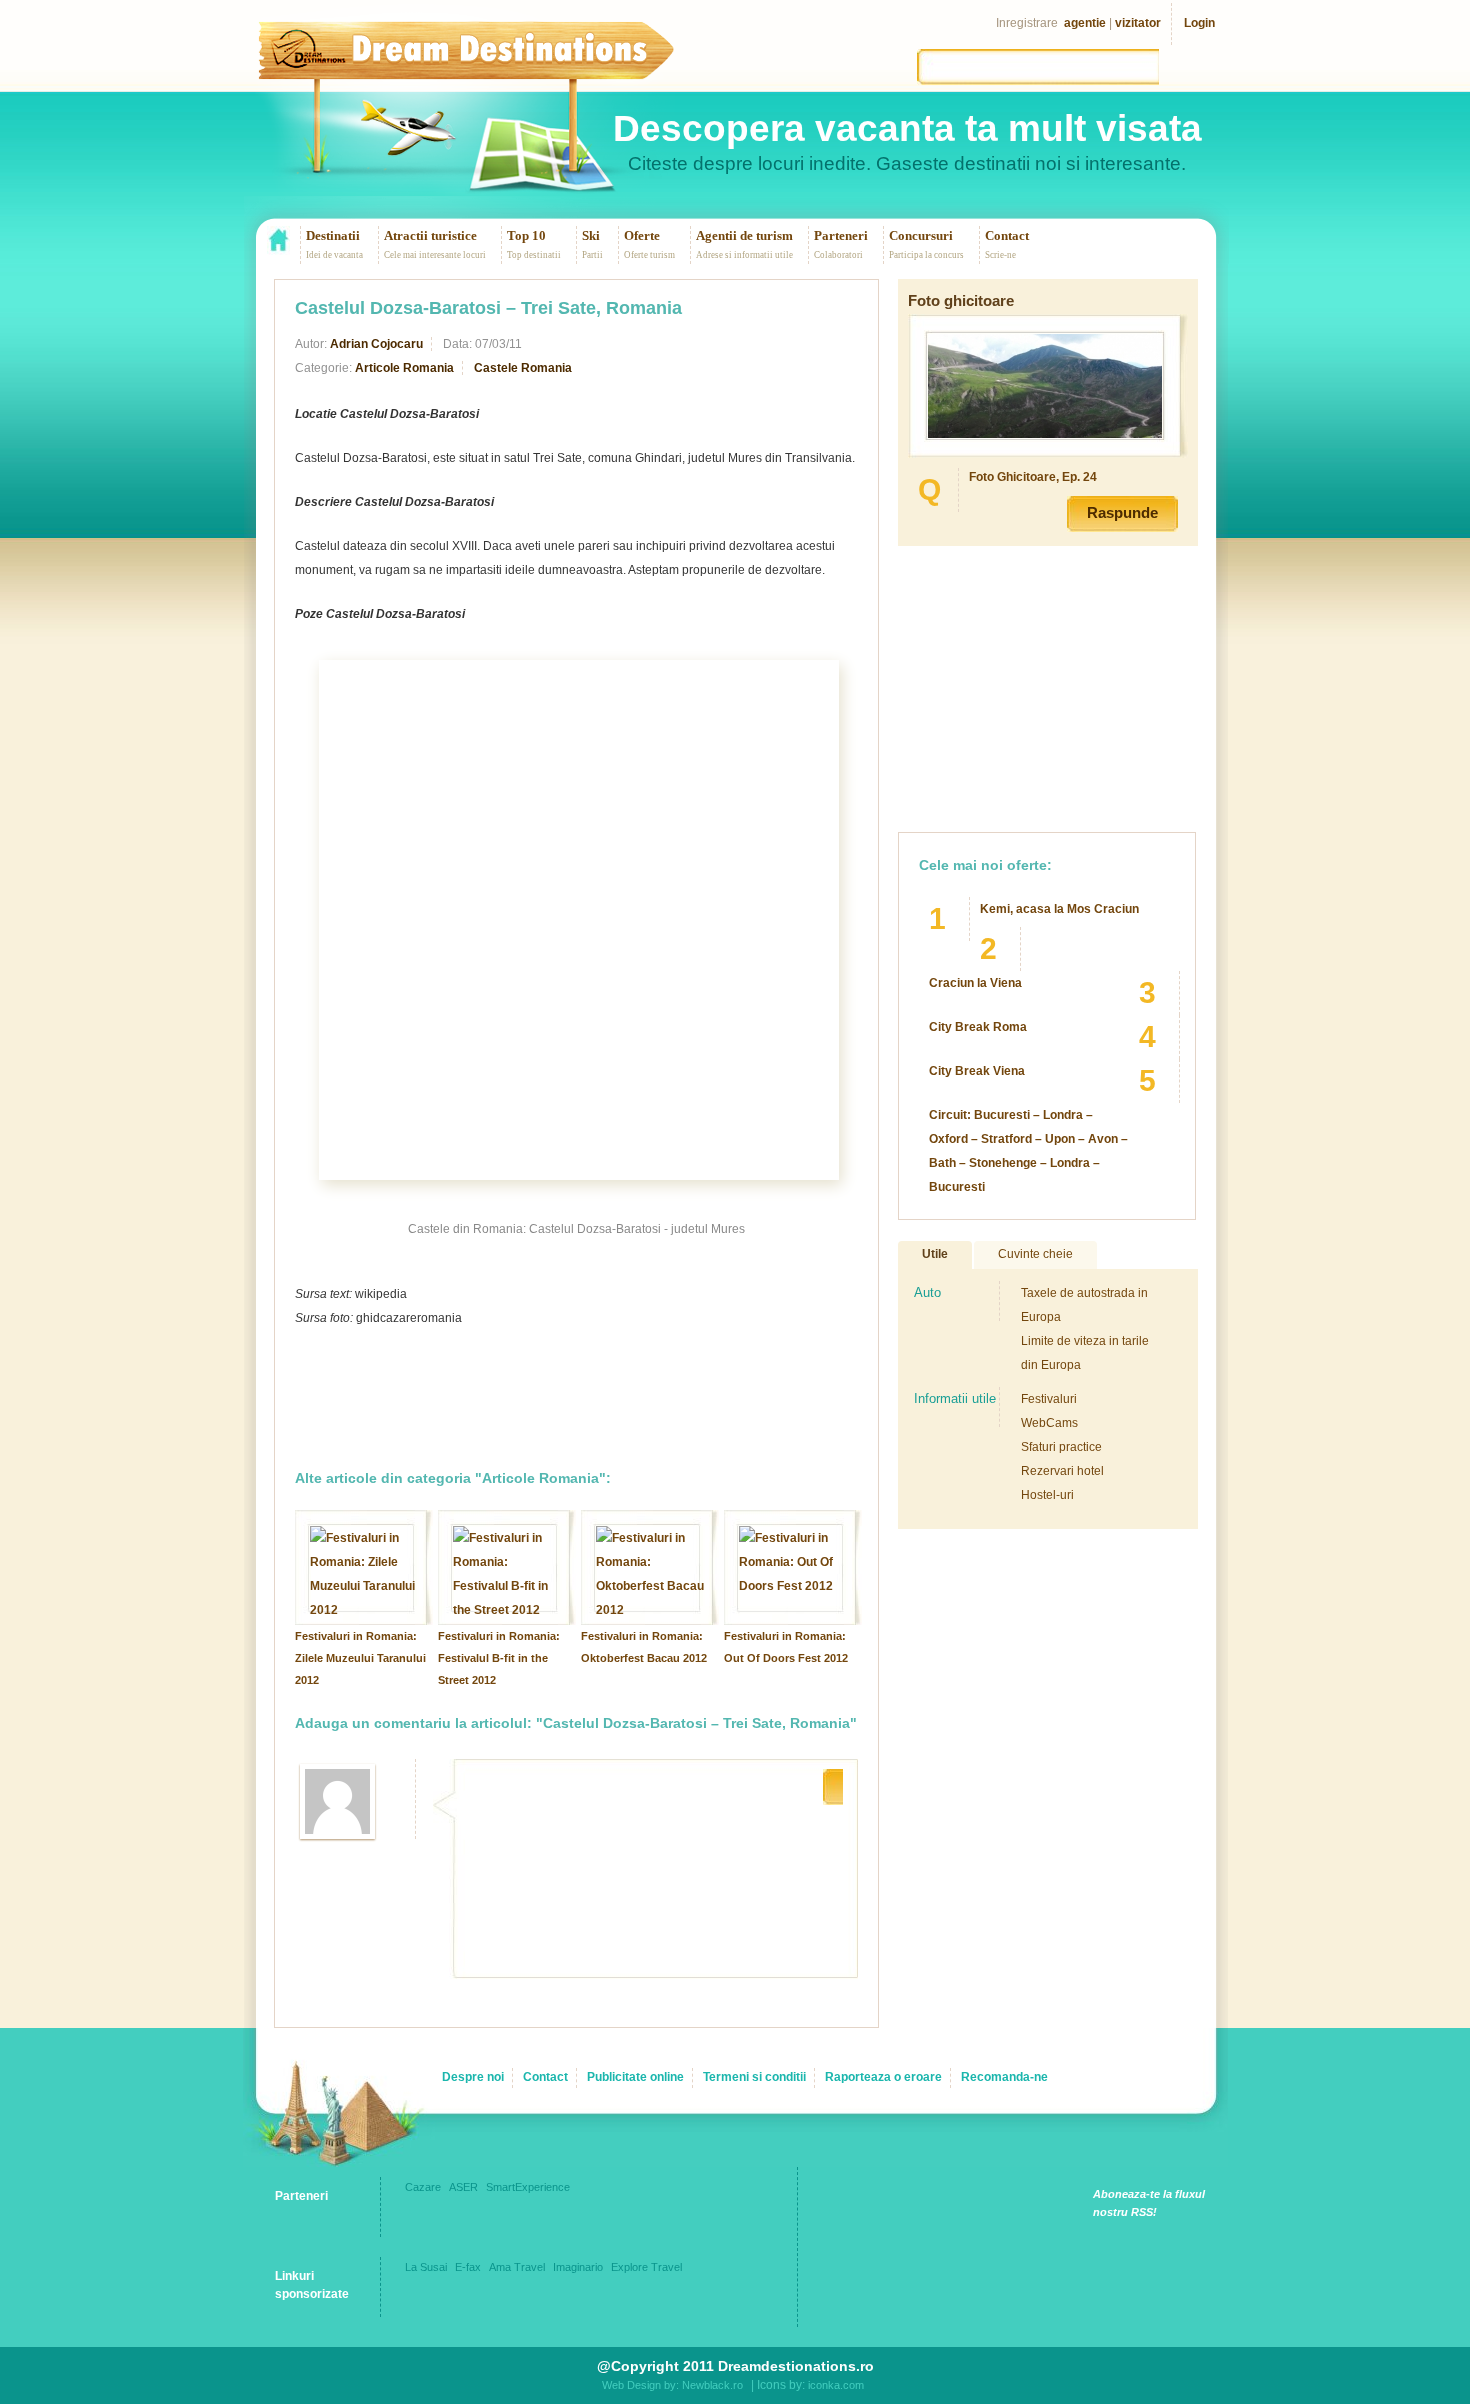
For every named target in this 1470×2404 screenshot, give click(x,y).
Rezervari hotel (1062, 1471)
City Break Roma (978, 1027)
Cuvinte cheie (1035, 1254)
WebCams (1049, 1423)
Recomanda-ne (1004, 2077)
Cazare (423, 2187)
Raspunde (1122, 512)
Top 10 (526, 235)
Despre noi (473, 2077)
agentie (1085, 23)
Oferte (642, 235)
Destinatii (333, 235)
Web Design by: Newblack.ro (672, 2385)
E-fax (468, 2267)
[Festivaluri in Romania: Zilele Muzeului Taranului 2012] (364, 1610)
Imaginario (578, 2267)
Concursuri (921, 235)
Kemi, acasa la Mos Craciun (1059, 909)
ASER (463, 2187)
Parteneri (841, 235)
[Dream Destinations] (499, 65)
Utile (935, 1254)
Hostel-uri (1047, 1495)
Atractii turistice (430, 235)
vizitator (1138, 23)
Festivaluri (1049, 1399)
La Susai (426, 2267)
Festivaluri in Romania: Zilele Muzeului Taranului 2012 (360, 1658)
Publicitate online (635, 2077)
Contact (1007, 235)
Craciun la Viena (975, 983)
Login (1199, 23)
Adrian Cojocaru (376, 344)
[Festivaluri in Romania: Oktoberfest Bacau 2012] (650, 1610)
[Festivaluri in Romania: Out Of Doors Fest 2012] (793, 1586)
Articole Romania (404, 368)
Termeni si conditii (754, 2077)
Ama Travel (517, 2267)
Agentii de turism (744, 235)
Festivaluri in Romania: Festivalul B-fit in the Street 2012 (499, 1658)
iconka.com (836, 2385)
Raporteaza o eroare (883, 2077)
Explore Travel (646, 2267)
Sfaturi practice (1061, 1447)
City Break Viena (977, 1071)
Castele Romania (523, 368)
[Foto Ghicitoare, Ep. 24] (1045, 434)
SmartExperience (528, 2187)
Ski (591, 235)
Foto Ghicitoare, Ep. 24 (1033, 477)
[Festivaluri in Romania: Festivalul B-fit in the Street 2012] (507, 1610)
